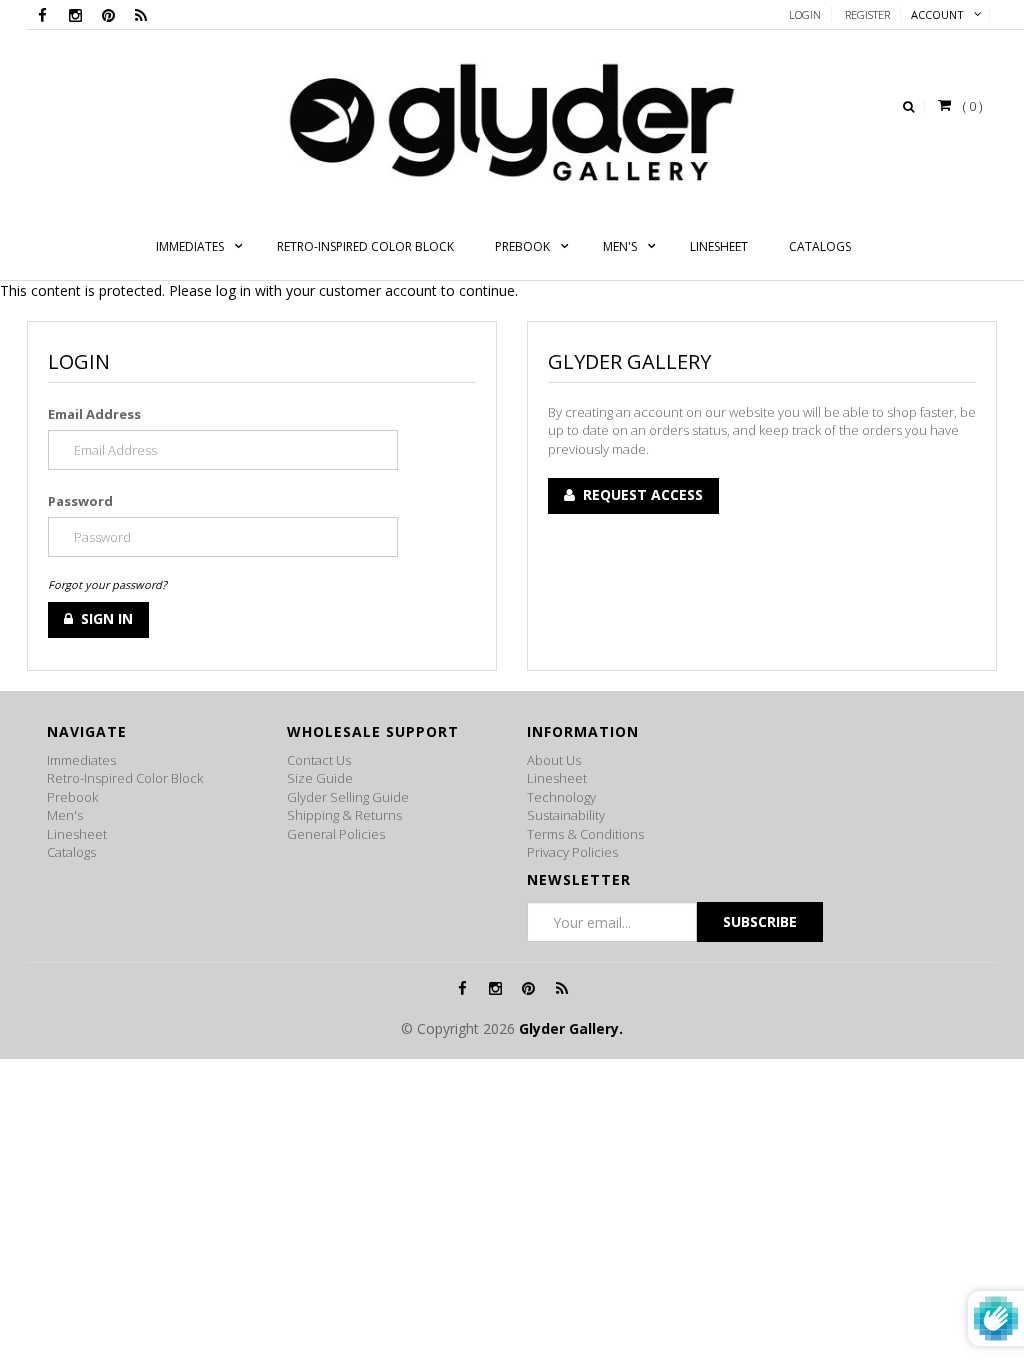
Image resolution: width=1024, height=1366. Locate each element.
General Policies (336, 834)
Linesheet (77, 834)
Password (80, 501)
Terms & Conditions (585, 834)
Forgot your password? (107, 584)
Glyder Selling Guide (348, 797)
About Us (554, 760)
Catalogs (71, 852)
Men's (65, 815)
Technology (561, 797)
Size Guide (320, 778)
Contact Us (319, 760)
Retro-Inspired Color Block (125, 778)
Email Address (94, 414)
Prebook (72, 797)
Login (805, 14)
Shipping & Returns (344, 815)
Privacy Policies (572, 852)
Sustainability (566, 815)
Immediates (81, 760)
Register (867, 14)
